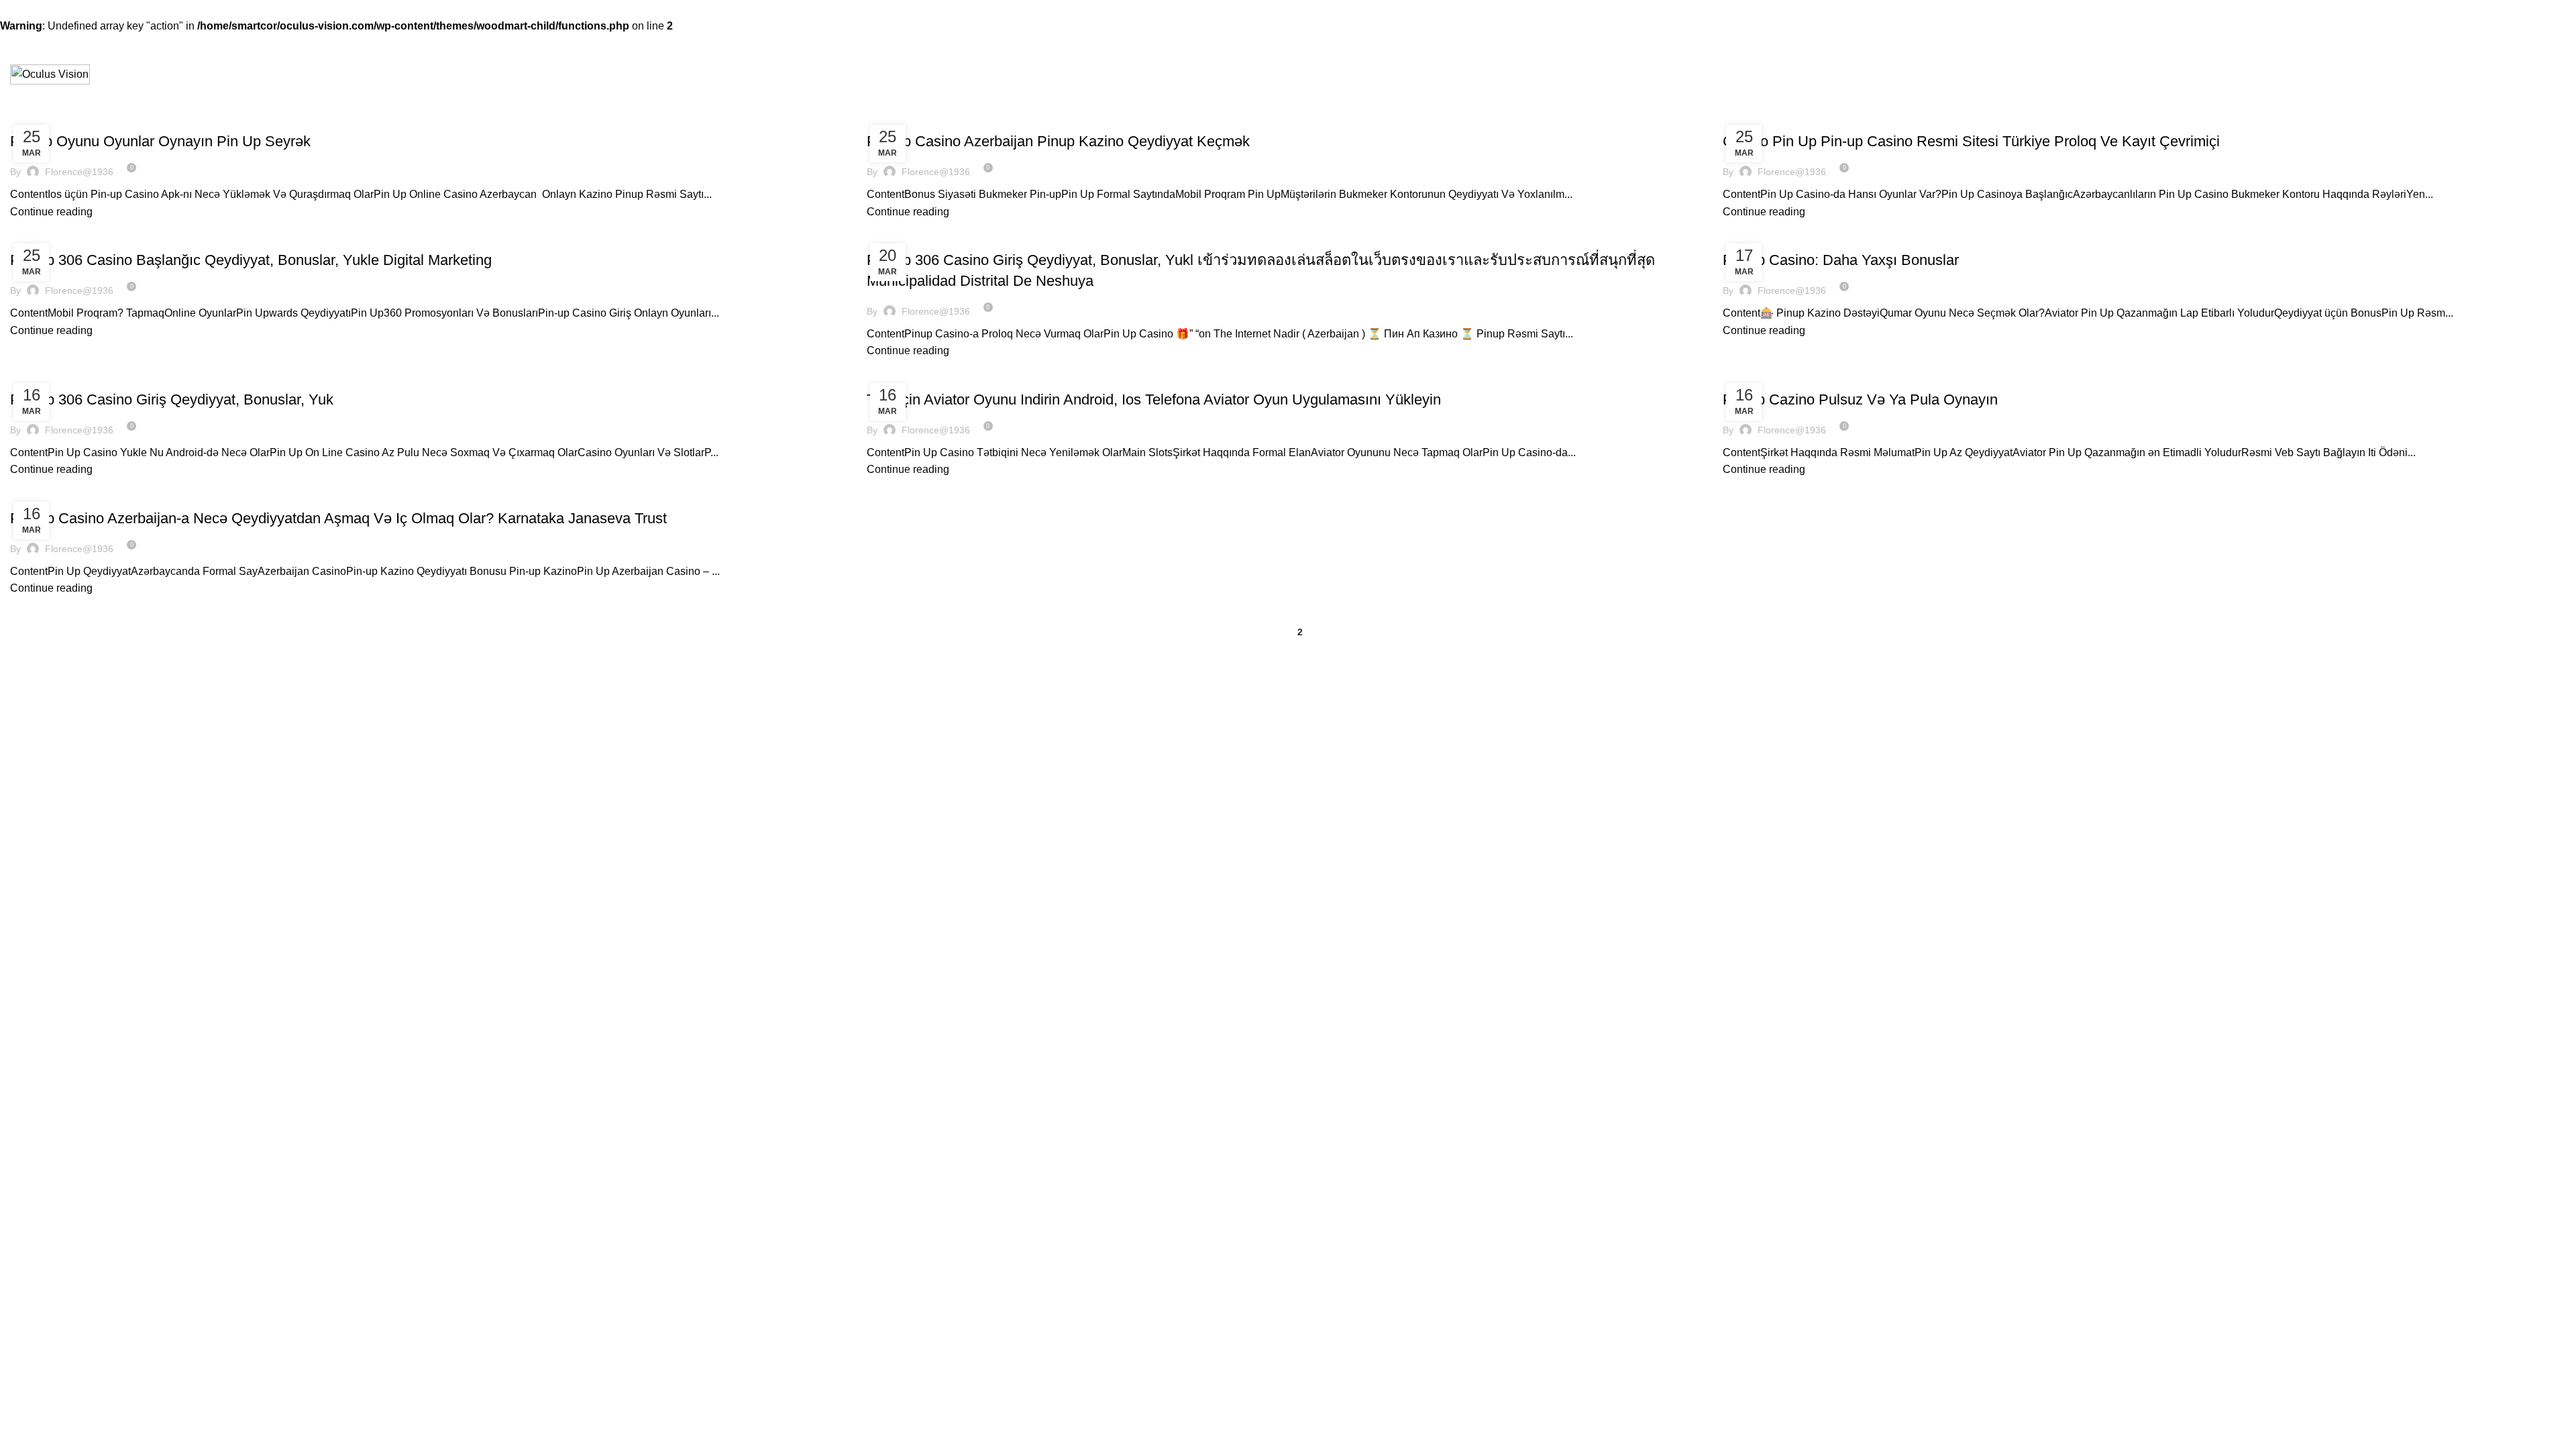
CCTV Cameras (1756, 904)
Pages (882, 857)
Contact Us (890, 904)
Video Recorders (1758, 926)
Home (879, 880)
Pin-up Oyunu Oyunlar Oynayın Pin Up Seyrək (160, 141)
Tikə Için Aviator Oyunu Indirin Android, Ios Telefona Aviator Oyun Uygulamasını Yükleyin (1154, 399)
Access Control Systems (1774, 972)
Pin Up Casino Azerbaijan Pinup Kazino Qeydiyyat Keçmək (1058, 141)
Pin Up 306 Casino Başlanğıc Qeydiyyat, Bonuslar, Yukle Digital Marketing (251, 260)
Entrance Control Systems (1778, 949)
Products (1749, 857)
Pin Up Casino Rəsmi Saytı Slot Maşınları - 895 (119, 123)
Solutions (886, 926)
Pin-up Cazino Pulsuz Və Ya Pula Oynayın (1860, 399)
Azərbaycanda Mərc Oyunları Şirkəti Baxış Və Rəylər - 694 (153, 381)
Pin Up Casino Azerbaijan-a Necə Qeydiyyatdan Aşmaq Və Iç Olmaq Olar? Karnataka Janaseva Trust (338, 518)
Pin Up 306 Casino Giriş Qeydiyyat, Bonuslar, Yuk (172, 399)
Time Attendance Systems (1778, 880)
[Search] (2561, 74)
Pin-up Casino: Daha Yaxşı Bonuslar (1841, 260)
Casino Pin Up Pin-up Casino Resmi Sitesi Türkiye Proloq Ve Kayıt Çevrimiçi (1971, 141)
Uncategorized (908, 241)
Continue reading (51, 212)
